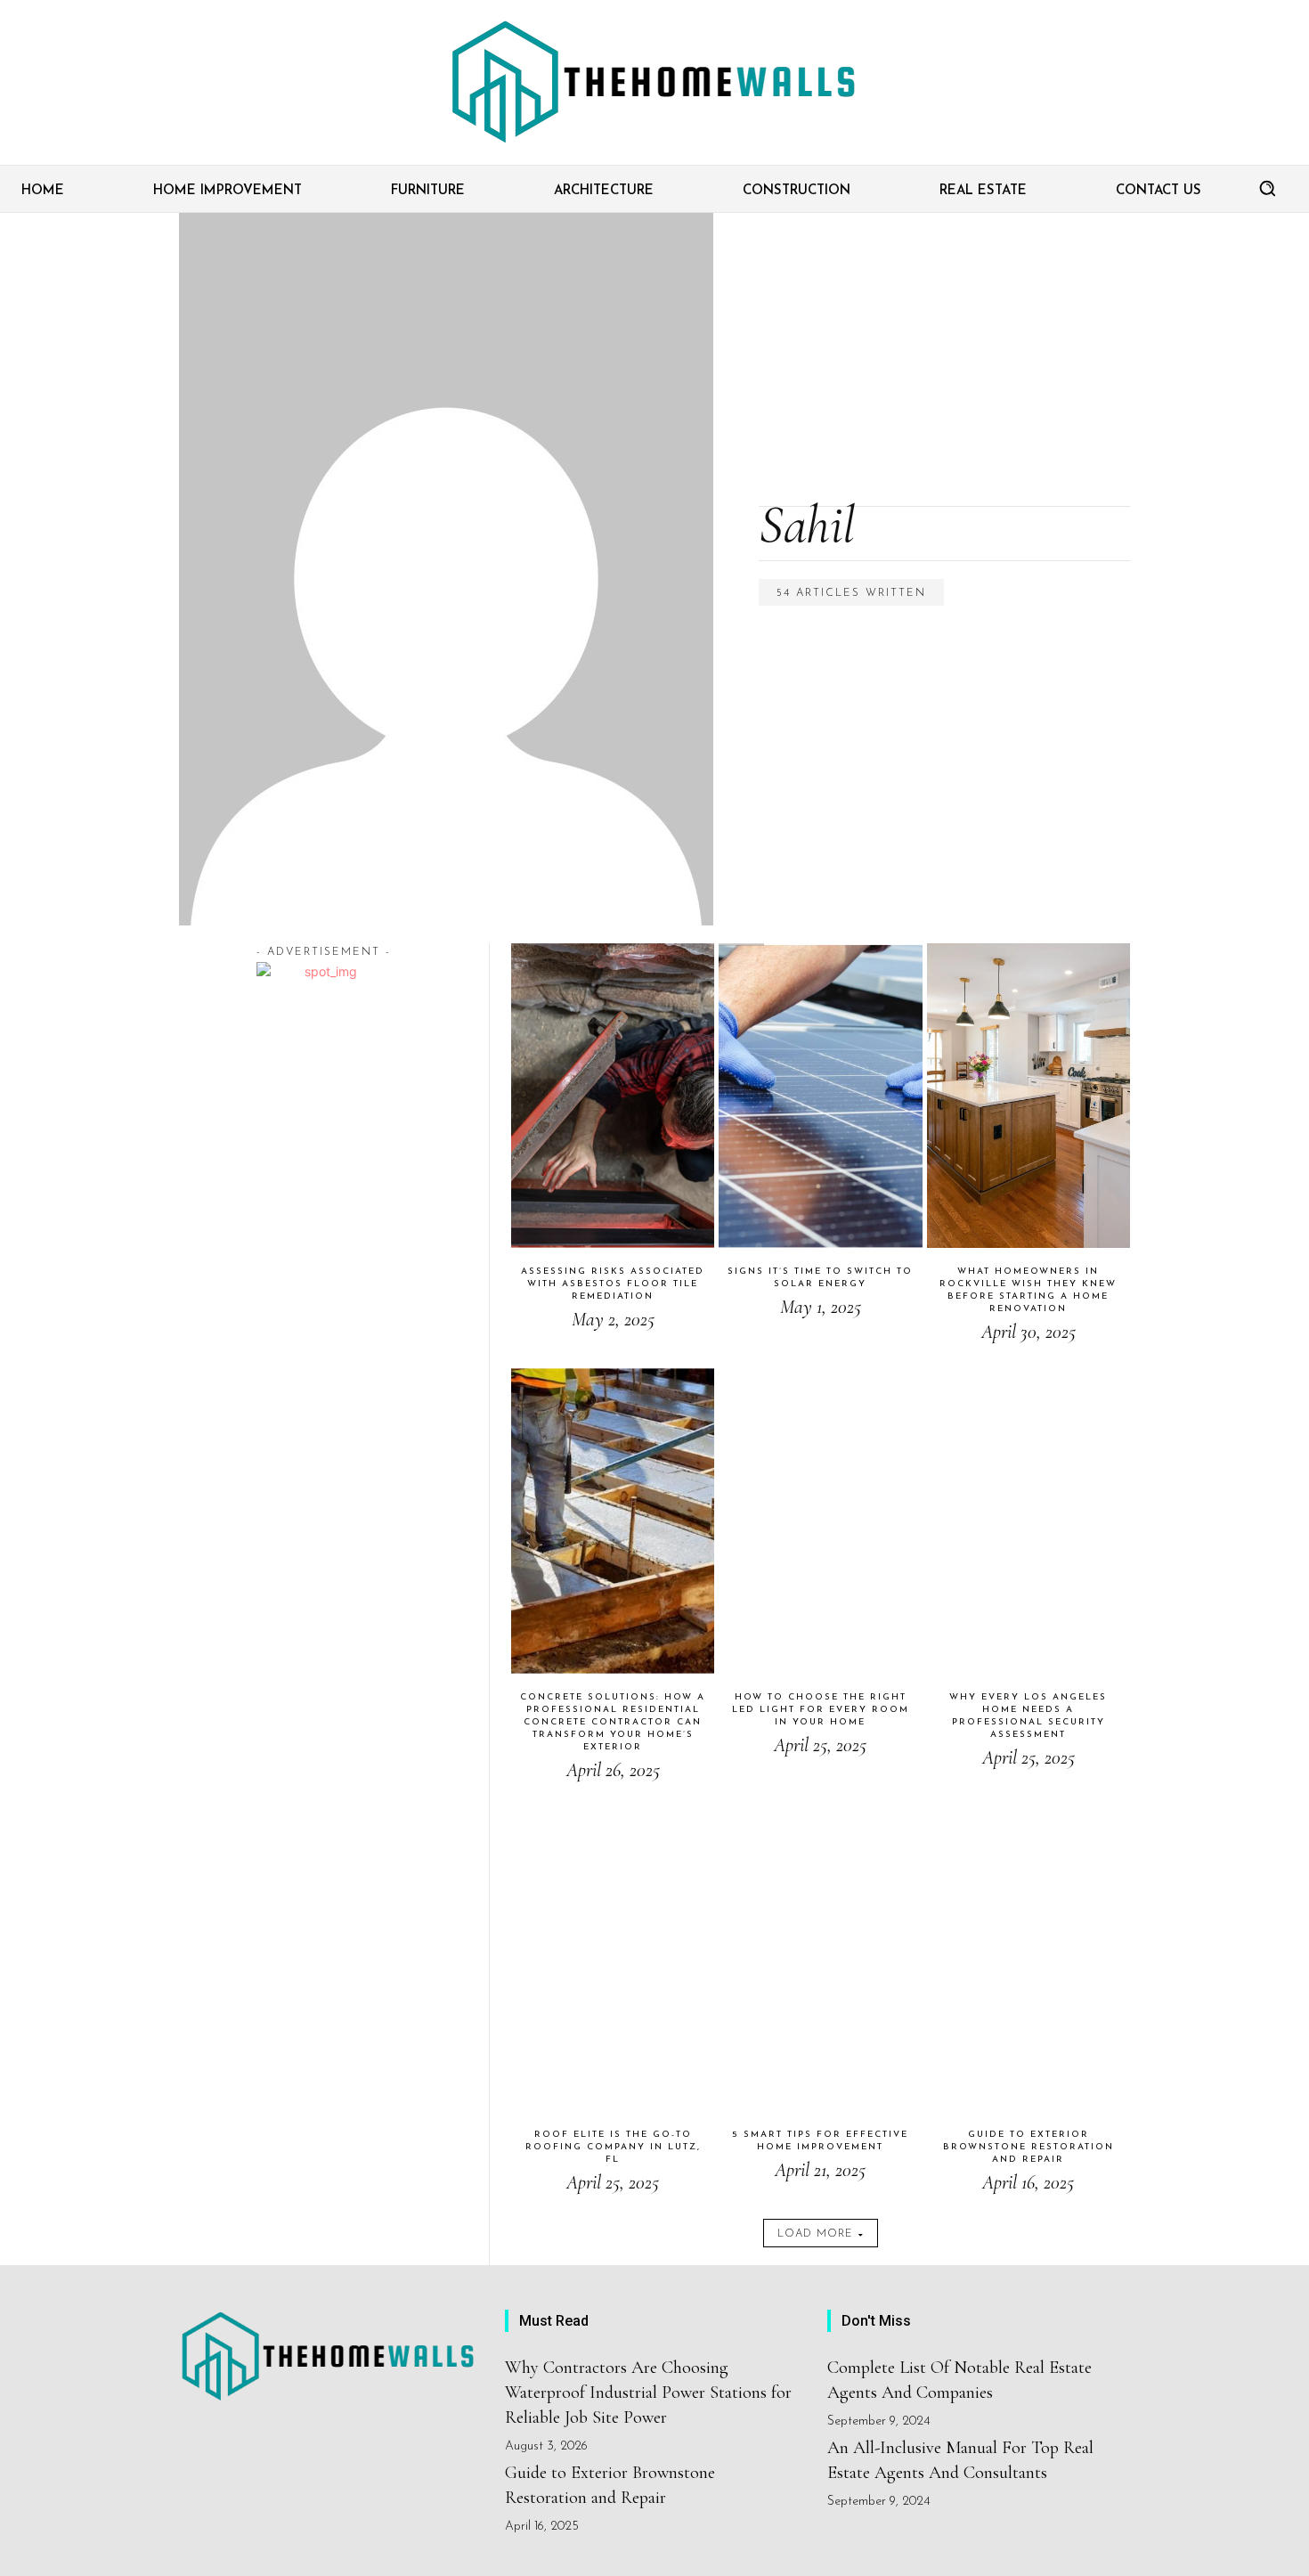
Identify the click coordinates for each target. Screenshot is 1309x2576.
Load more (815, 2234)
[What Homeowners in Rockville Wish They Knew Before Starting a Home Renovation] (1028, 1096)
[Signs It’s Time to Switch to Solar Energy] (820, 1096)
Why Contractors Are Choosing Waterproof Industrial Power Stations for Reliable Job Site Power (648, 2393)
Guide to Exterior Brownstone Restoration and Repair (1028, 2147)
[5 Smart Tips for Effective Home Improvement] (820, 1959)
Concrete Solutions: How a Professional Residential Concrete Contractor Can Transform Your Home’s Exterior (613, 1722)
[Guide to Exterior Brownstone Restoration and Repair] (1028, 1959)
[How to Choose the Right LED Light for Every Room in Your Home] (820, 1520)
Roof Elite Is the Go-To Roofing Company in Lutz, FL (613, 2147)
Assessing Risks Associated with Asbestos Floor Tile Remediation (613, 1284)
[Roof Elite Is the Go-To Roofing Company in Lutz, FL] (613, 1959)
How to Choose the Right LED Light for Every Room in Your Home (821, 1710)
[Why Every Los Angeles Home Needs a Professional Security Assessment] (1028, 1520)
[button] (1267, 188)
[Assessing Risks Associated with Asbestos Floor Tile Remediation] (613, 1096)
